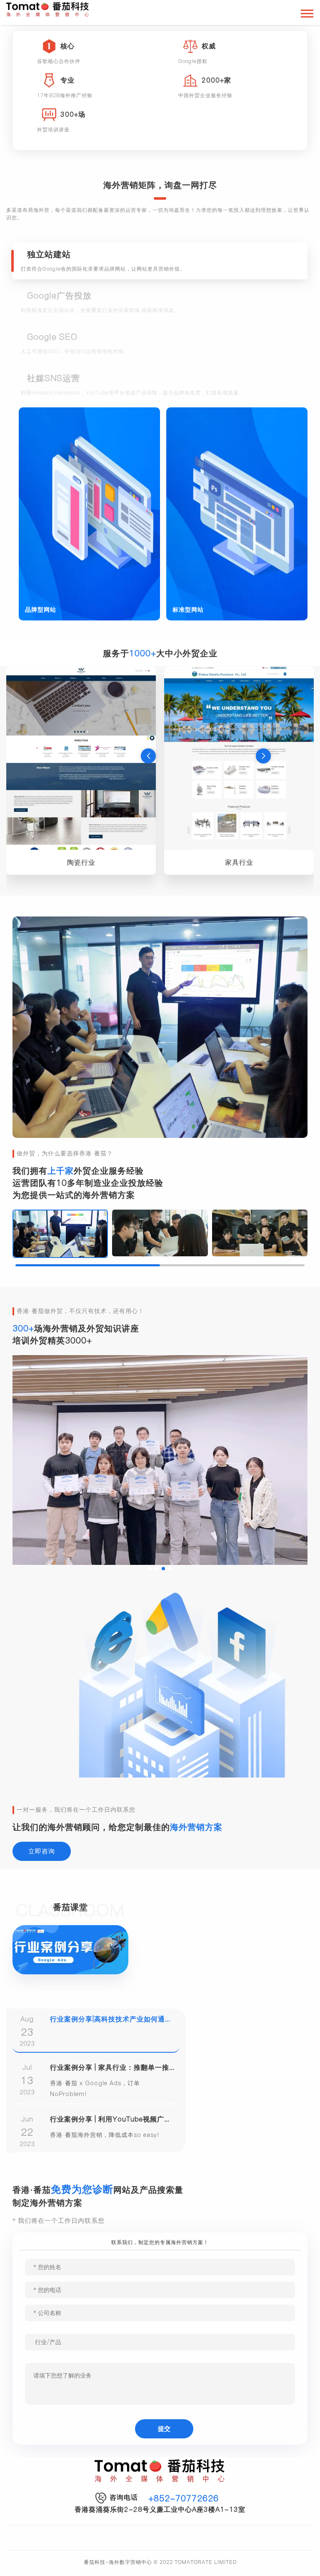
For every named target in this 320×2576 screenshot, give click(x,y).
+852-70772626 (184, 2498)
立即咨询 (42, 1851)
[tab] (160, 261)
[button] (148, 756)
